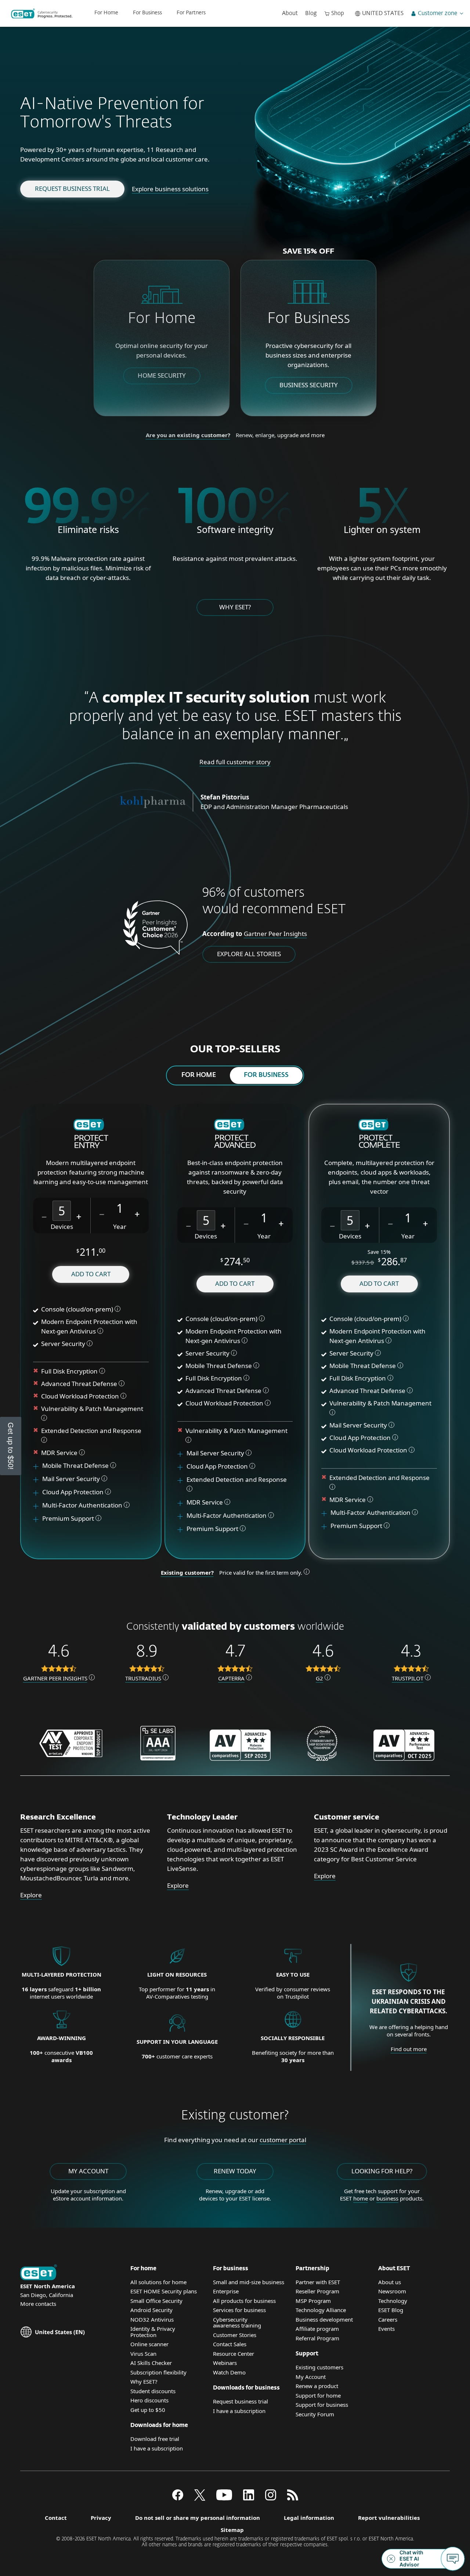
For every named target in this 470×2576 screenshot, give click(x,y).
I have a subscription (157, 2448)
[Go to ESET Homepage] (42, 14)
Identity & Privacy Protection (153, 2332)
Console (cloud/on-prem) (77, 1309)
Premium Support (69, 1518)
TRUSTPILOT (408, 1678)
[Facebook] (178, 2498)
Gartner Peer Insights (275, 934)
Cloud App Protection (73, 1492)
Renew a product (317, 2386)
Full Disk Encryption (69, 1371)
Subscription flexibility (158, 2372)
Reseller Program (317, 2291)
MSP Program (313, 2301)
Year (120, 1227)
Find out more (409, 2049)
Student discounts (153, 2391)
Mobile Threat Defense (76, 1465)
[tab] (199, 1075)
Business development (324, 2319)
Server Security (63, 1344)
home (361, 2198)
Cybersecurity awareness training (237, 2323)
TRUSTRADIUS (143, 1678)
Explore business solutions (170, 189)
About (290, 13)
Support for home (318, 2395)
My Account (311, 2377)
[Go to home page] (39, 2273)
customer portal (283, 2140)
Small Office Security (156, 2301)
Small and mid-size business (249, 2282)
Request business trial (72, 188)
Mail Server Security (72, 1479)
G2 (319, 1678)
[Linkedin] (249, 2498)
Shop (338, 13)
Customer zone (438, 13)
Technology (393, 2301)
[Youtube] (224, 2498)
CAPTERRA (231, 1678)
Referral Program (317, 2338)
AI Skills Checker (151, 2363)
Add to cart (91, 1274)
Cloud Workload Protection (80, 1396)
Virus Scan (143, 2354)
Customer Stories (235, 2335)
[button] (44, 1216)
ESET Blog (391, 2310)
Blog (311, 13)
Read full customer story (235, 762)
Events (386, 2329)
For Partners (191, 13)
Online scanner (149, 2344)
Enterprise (226, 2291)
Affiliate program (317, 2329)
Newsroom (392, 2291)
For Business (147, 13)
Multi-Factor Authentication (82, 1505)
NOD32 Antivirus (152, 2319)
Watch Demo (229, 2372)
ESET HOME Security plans (164, 2291)
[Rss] (293, 2498)
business (387, 2198)
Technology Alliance (321, 2310)
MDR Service (60, 1453)
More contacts (38, 2304)
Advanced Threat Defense (79, 1384)
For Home (106, 13)
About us (390, 2282)
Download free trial (155, 2439)
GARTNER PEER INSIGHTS (55, 1678)
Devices (62, 1227)
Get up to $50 (148, 2410)
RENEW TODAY (235, 2171)
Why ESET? (235, 607)
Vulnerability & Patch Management (92, 1409)
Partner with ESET (318, 2282)
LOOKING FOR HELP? (382, 2171)
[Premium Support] (39, 1519)
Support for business (322, 2405)
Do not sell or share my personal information (198, 2518)
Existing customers (319, 2367)
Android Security (151, 2310)
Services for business (239, 2310)
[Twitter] (200, 2498)
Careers (388, 2319)
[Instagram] (271, 2498)
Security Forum (315, 2414)
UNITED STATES (383, 13)
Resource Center (234, 2354)
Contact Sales (230, 2344)
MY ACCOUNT (88, 2171)
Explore (31, 1895)
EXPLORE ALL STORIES (249, 954)
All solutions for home (158, 2282)
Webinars (225, 2363)
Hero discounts (149, 2400)
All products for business (244, 2301)
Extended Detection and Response (92, 1431)
